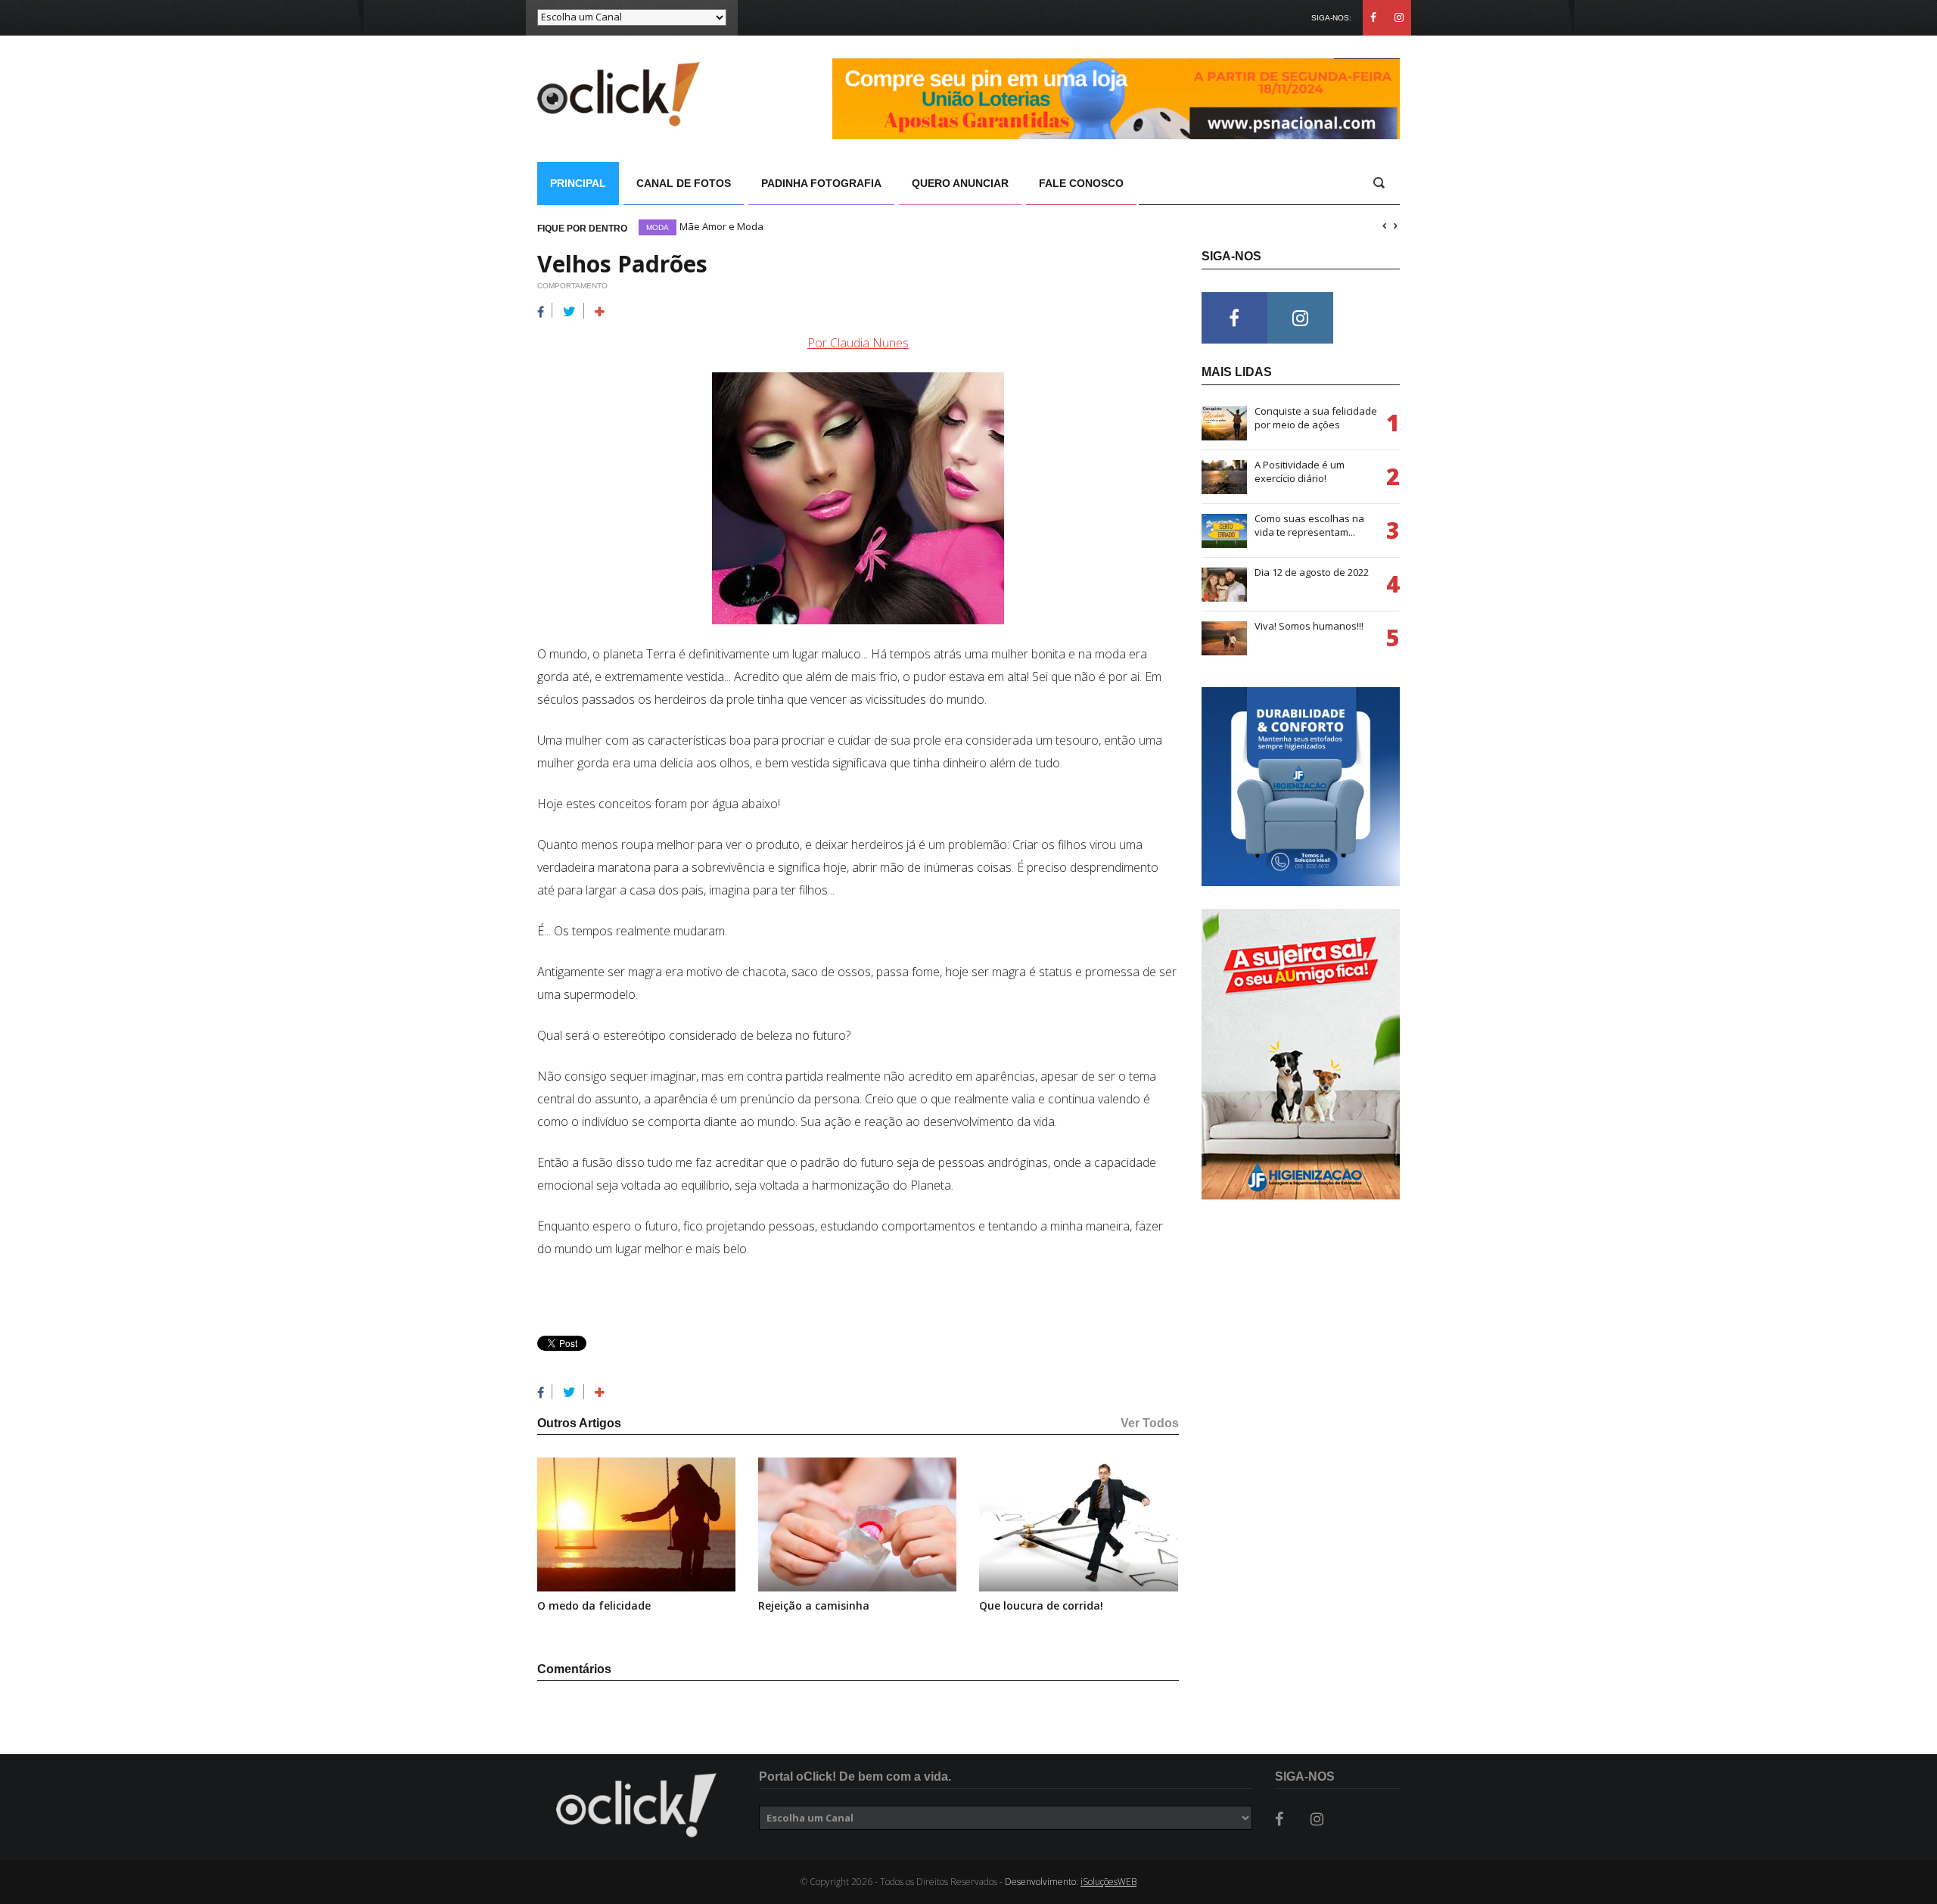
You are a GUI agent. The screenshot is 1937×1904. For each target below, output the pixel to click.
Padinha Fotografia (821, 183)
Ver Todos (1150, 1423)
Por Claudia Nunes (858, 343)
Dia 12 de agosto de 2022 (1312, 572)
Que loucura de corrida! (1041, 1606)
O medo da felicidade (594, 1606)
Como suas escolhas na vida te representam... (1309, 525)
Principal (578, 183)
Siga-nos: (1331, 18)
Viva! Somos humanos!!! (1309, 626)
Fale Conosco (1081, 183)
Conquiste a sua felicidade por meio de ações (1316, 418)
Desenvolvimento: (1071, 1882)
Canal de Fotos (684, 183)
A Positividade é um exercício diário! (1300, 471)
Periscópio (670, 227)
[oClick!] (636, 1805)
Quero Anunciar (960, 183)
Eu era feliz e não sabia (759, 226)
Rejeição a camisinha (814, 1606)
